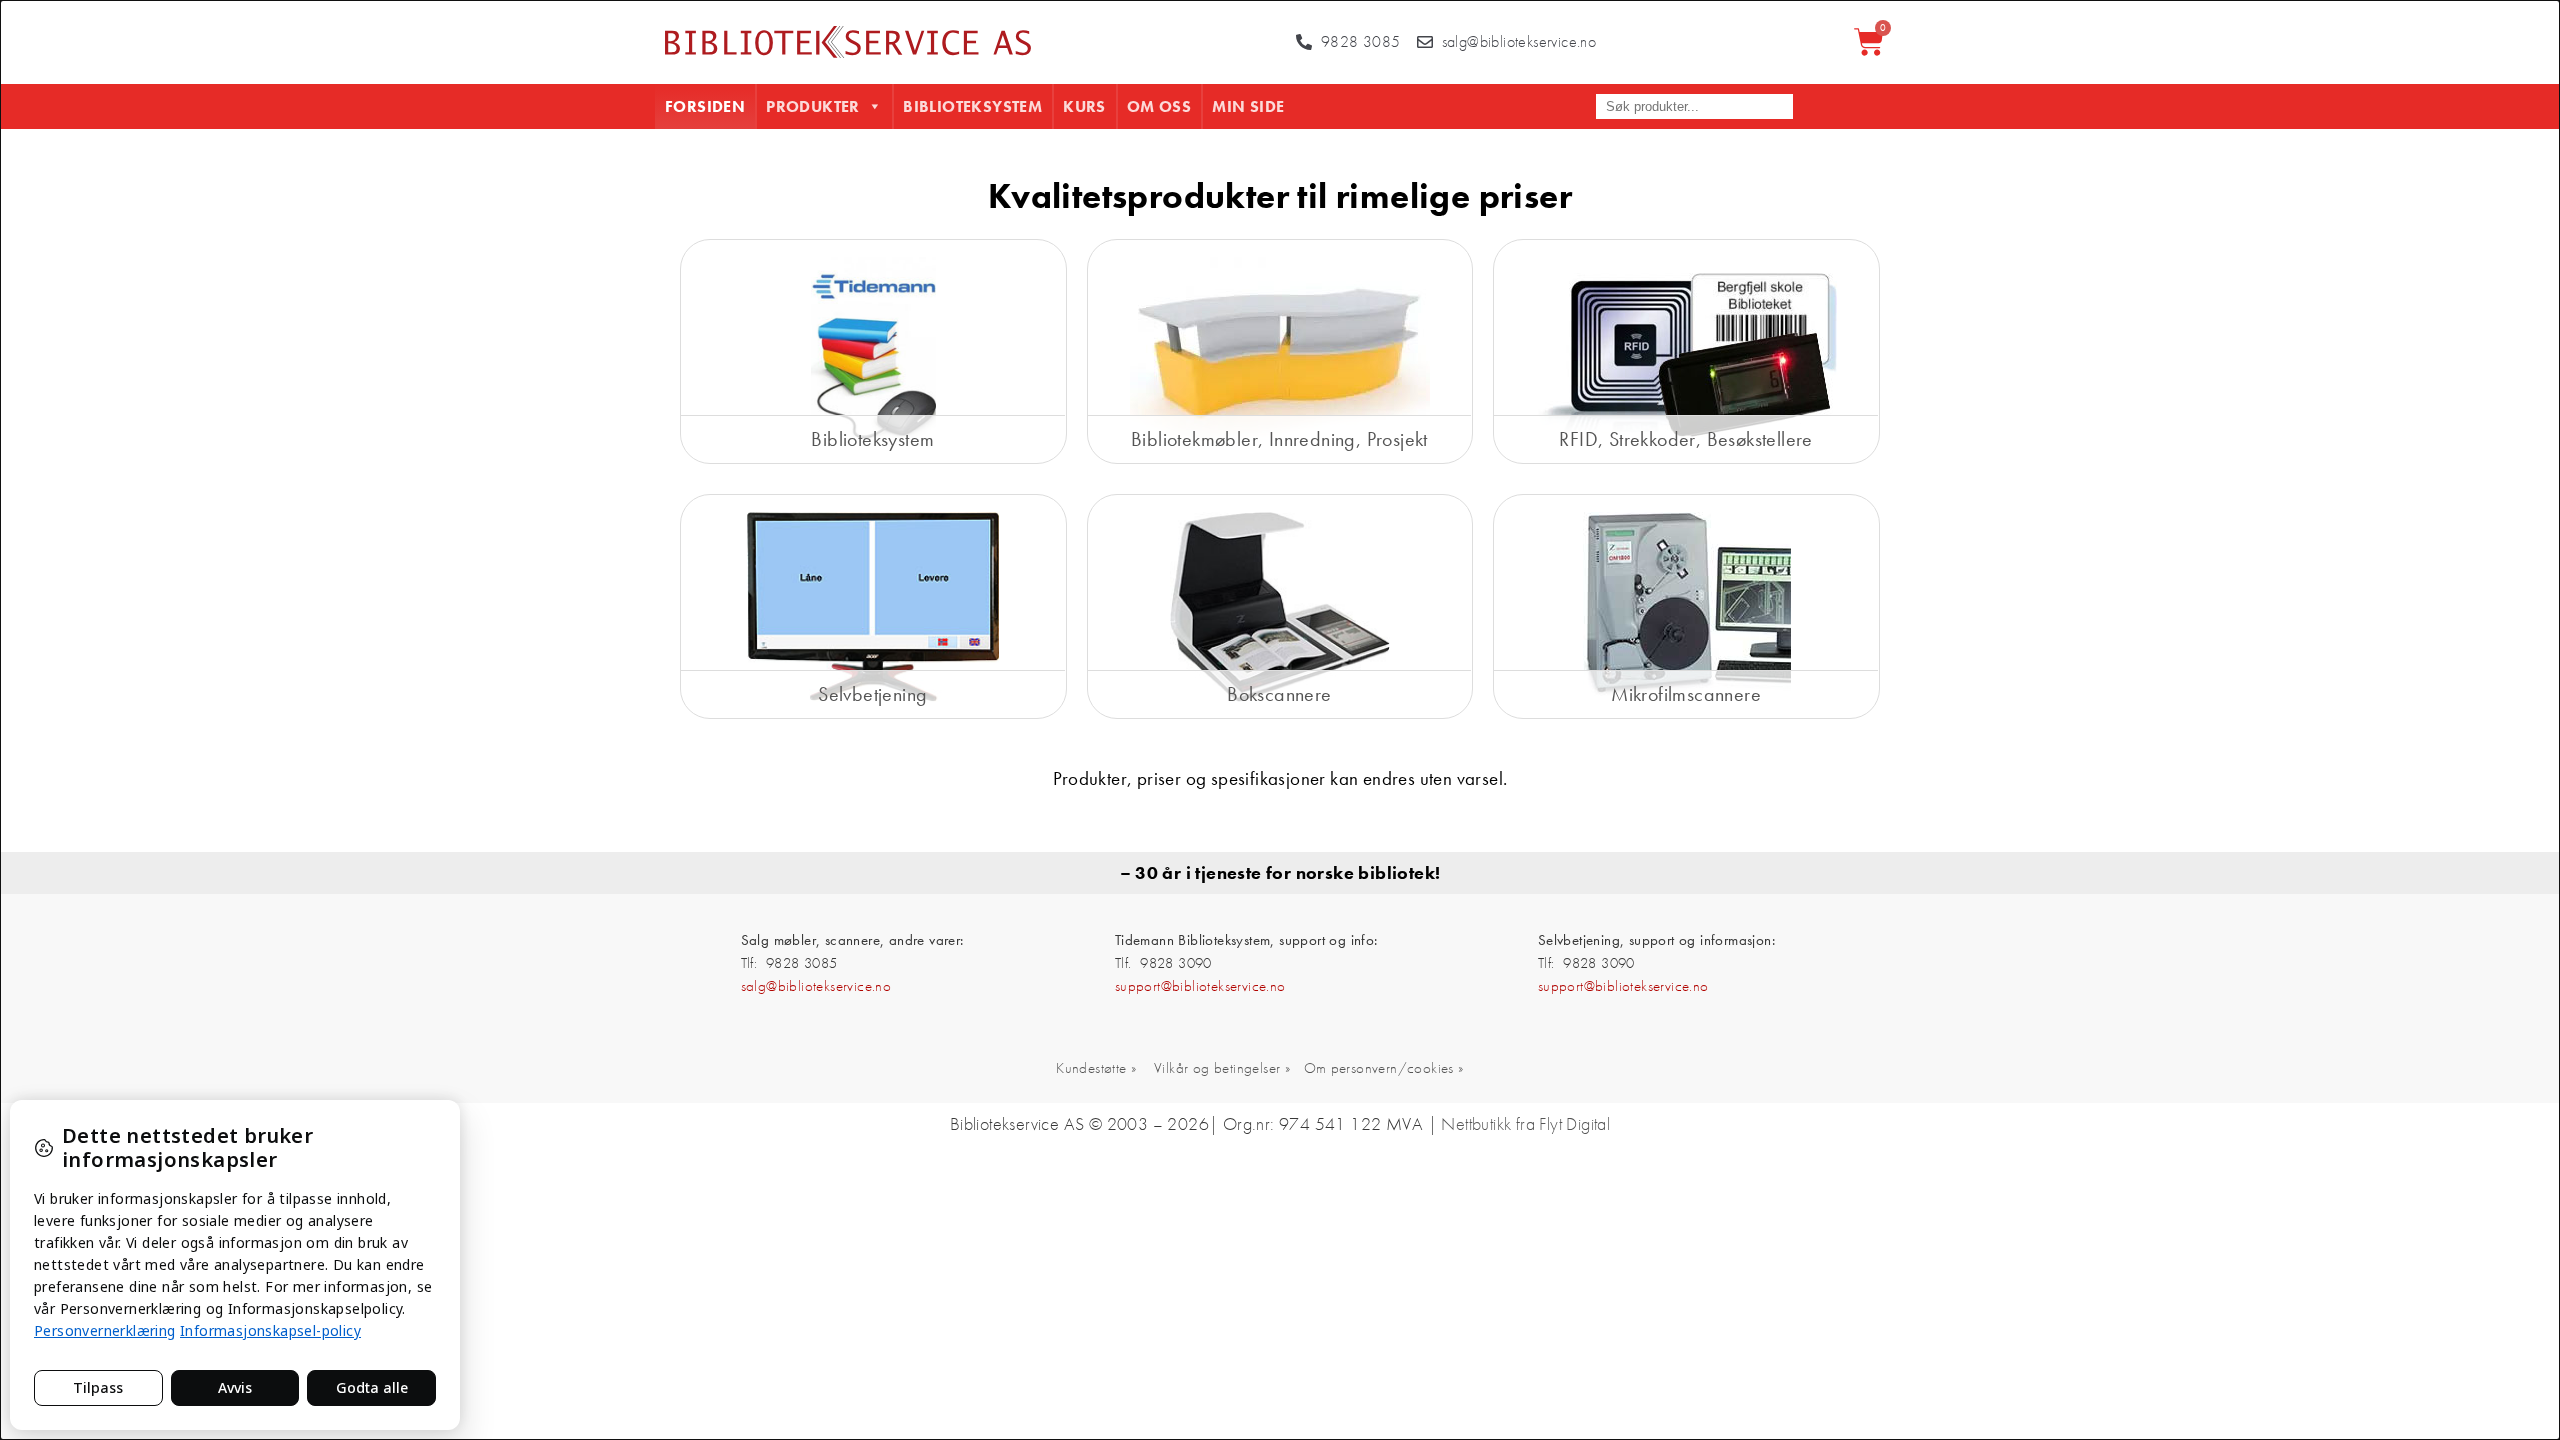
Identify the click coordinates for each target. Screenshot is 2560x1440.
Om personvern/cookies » (1384, 1068)
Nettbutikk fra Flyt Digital (1525, 1124)
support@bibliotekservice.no (1200, 986)
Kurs (1084, 106)
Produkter (813, 106)
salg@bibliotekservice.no (816, 986)
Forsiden (705, 106)
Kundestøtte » (1096, 1068)
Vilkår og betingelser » (1222, 1068)
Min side (1248, 106)
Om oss (1159, 106)
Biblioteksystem (972, 106)
